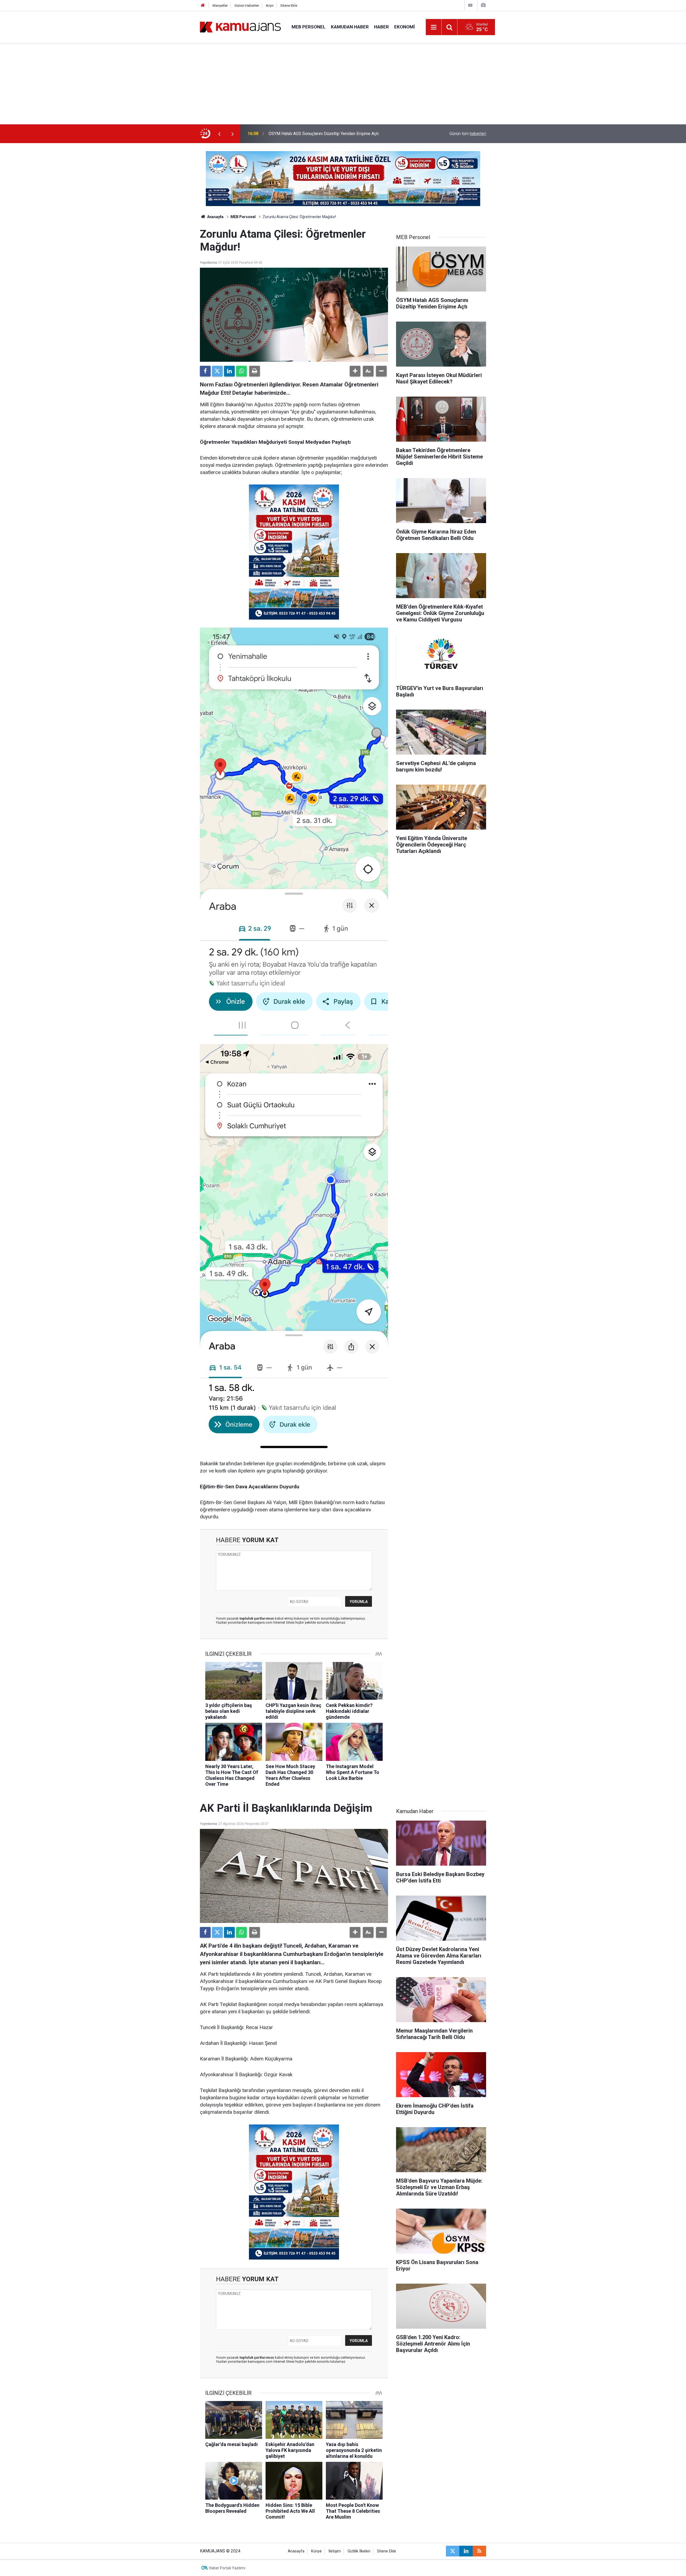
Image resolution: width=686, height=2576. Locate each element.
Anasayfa (215, 217)
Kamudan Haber (350, 27)
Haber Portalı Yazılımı (227, 2568)
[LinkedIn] (229, 371)
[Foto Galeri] (483, 5)
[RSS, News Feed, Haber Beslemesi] (479, 2551)
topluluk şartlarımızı (257, 1618)
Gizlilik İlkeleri (359, 2551)
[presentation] (219, 134)
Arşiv (270, 5)
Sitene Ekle (289, 5)
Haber (381, 27)
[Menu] (434, 27)
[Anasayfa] (203, 5)
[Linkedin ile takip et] (466, 2551)
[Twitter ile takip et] (453, 2551)
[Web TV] (470, 5)
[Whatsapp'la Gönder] (241, 371)
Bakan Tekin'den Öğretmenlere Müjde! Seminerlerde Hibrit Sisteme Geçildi (338, 134)
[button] (355, 371)
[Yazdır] (255, 371)
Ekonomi (404, 27)
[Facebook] (205, 371)
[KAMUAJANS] (240, 27)
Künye (316, 2551)
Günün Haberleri (247, 5)
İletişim (335, 2551)
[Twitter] (217, 371)
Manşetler (220, 5)
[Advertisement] (343, 84)
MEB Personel (309, 27)
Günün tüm (468, 134)
